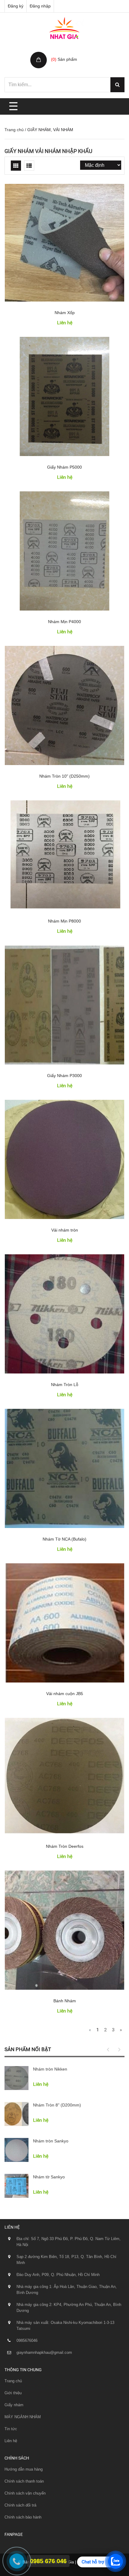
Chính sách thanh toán (24, 2481)
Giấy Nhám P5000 (64, 467)
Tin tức (11, 2429)
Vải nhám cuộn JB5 (65, 1694)
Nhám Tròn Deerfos (65, 1846)
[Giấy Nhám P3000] (64, 1005)
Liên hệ (11, 2441)
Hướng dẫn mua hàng (24, 2469)
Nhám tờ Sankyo (49, 2177)
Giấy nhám (14, 2405)
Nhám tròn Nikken (50, 2069)
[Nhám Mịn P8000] (64, 855)
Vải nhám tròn (65, 1230)
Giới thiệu (13, 2393)
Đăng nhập (40, 6)
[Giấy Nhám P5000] (64, 396)
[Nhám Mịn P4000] (64, 551)
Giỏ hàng (61, 53)
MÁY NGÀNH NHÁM (23, 2417)
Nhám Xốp (65, 313)
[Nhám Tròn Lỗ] (64, 1314)
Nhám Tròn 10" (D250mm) (64, 776)
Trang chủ (14, 130)
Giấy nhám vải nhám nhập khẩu (48, 151)
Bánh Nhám (65, 2001)
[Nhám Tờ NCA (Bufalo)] (64, 1468)
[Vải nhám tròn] (64, 1159)
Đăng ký (16, 6)
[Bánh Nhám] (64, 1930)
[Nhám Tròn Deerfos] (64, 1776)
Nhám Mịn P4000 (64, 622)
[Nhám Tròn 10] (64, 705)
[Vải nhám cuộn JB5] (64, 1623)
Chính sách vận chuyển (25, 2493)
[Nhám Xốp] (64, 243)
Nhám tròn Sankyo (51, 2141)
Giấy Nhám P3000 (64, 1076)
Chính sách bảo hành (23, 2517)
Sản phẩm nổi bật (28, 2049)
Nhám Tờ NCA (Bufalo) (64, 1539)
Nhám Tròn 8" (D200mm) (57, 2105)
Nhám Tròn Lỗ (65, 1385)
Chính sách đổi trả (20, 2505)
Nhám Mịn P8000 (64, 921)
